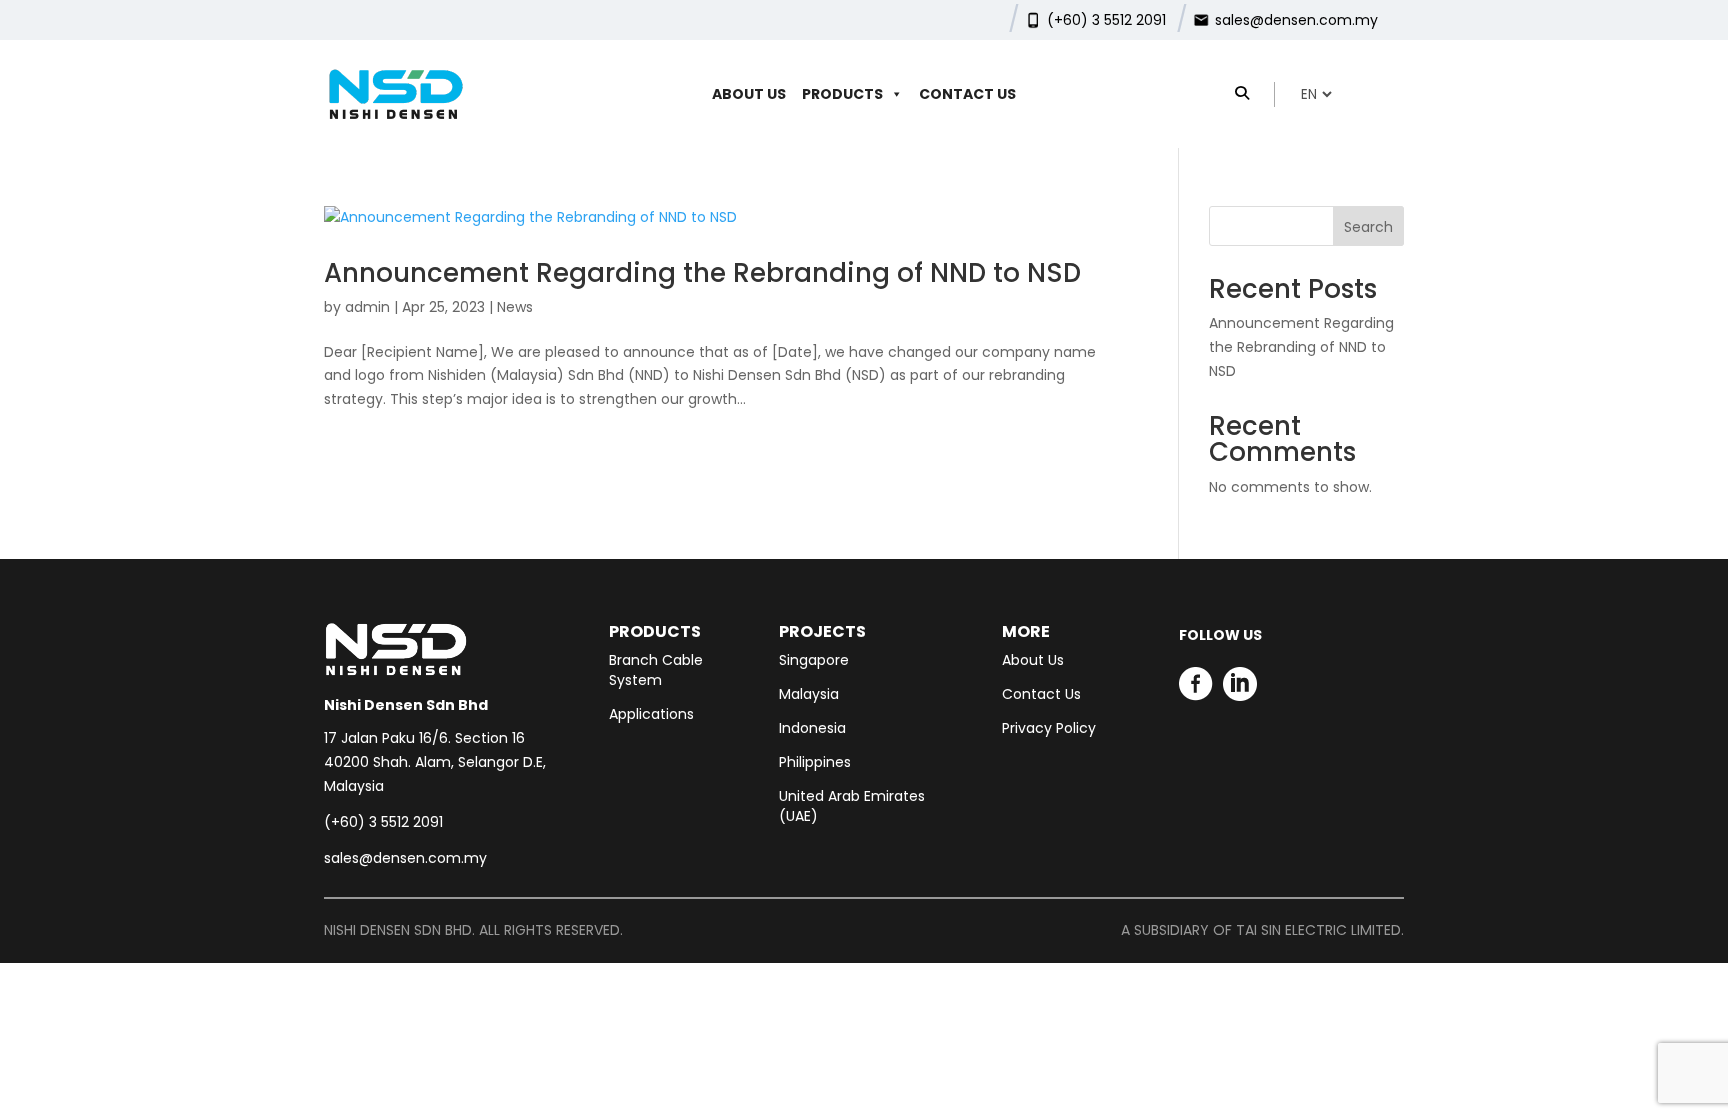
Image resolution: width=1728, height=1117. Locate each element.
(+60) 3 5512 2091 (1106, 20)
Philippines (815, 762)
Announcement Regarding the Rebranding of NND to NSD (702, 273)
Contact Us (967, 94)
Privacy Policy (1049, 728)
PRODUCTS (842, 94)
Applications (651, 714)
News (515, 307)
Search (1368, 227)
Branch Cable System (656, 670)
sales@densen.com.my (1296, 20)
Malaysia (809, 694)
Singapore (814, 660)
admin (367, 307)
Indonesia (812, 728)
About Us (749, 94)
